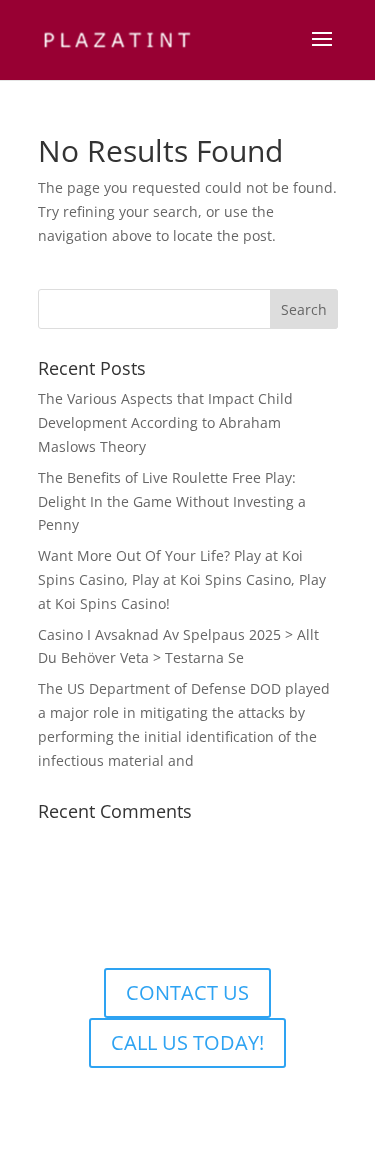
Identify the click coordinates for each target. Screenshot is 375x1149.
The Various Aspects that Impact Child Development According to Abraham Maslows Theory (165, 422)
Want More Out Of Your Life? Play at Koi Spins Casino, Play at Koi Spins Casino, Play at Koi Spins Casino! (182, 579)
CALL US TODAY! (187, 1042)
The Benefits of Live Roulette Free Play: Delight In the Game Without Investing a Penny (172, 501)
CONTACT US (187, 992)
